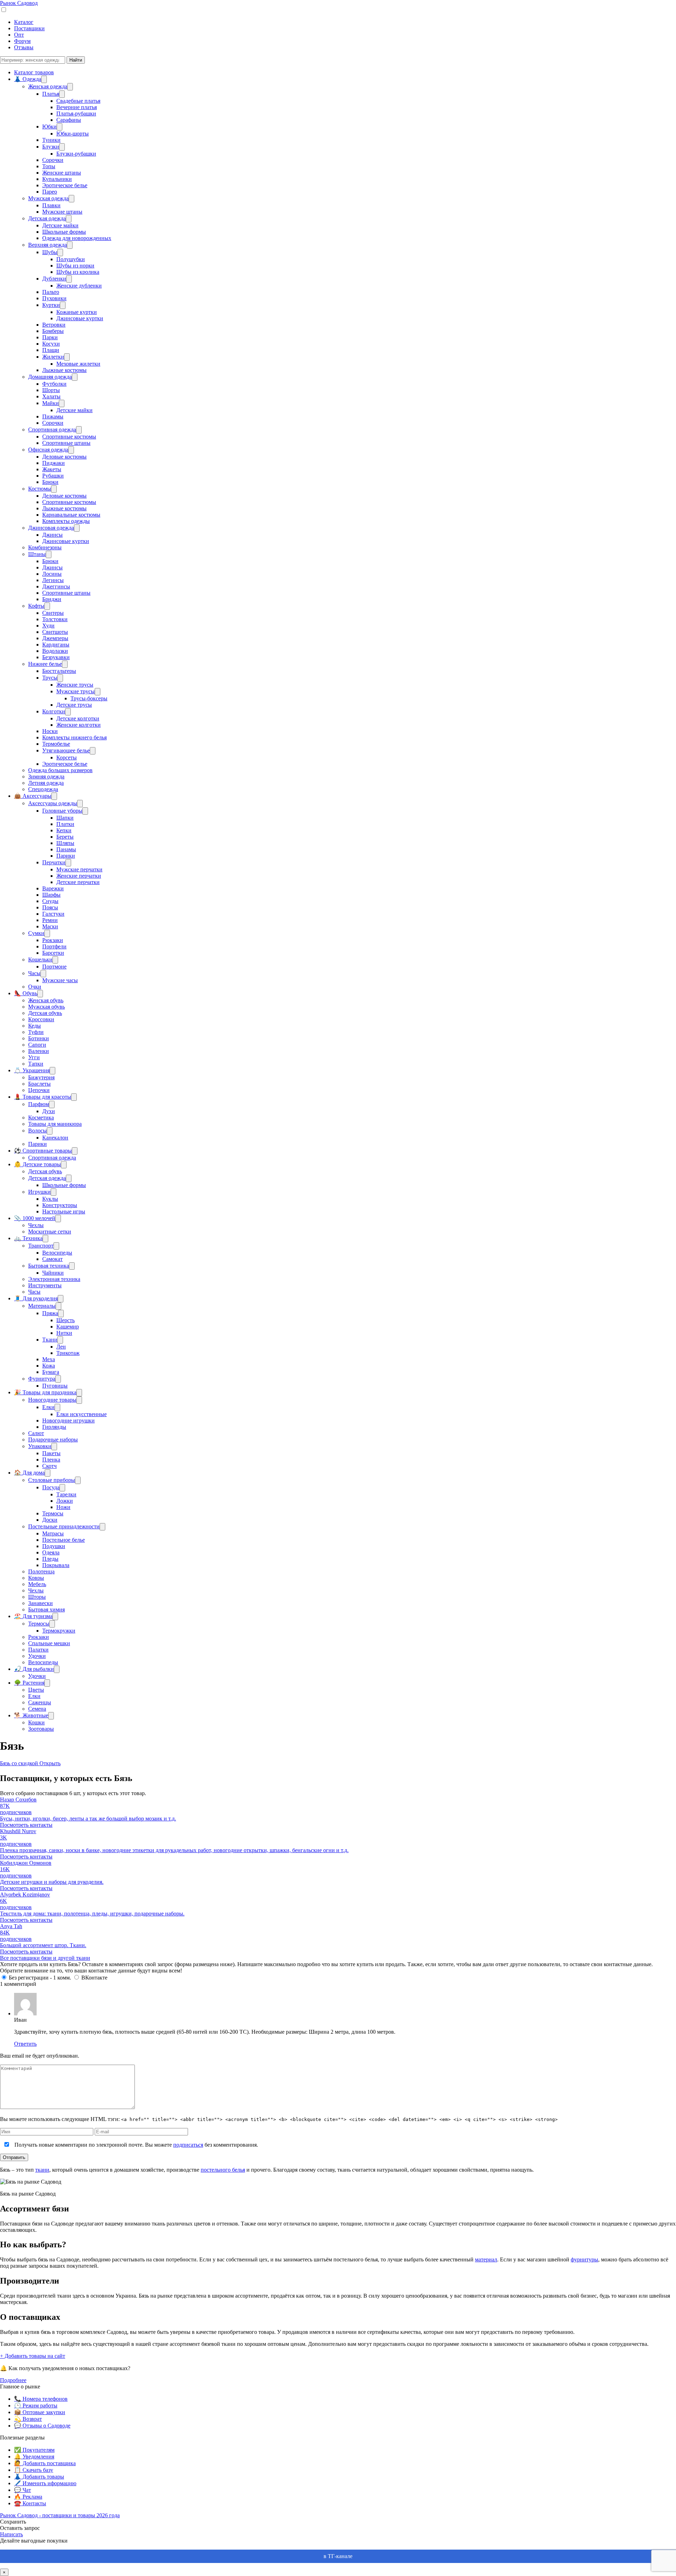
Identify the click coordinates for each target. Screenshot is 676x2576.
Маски (50, 926)
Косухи (51, 344)
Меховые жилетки (78, 364)
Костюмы (40, 489)
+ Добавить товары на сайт (33, 2356)
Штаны (37, 554)
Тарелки (66, 1494)
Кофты (36, 606)
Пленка (51, 1460)
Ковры (36, 1578)
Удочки (37, 1656)
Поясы (50, 907)
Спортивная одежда (52, 430)
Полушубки (71, 259)
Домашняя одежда (50, 377)
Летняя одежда (46, 783)
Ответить (25, 2044)
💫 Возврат (28, 2419)
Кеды (35, 1026)
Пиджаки (54, 463)
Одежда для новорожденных (77, 238)
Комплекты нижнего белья (74, 737)
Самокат (52, 1259)
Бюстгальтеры (59, 671)
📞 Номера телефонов (41, 2399)
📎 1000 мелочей (35, 1218)
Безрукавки (56, 657)
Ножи (63, 1507)
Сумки (36, 933)
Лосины (52, 574)
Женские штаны (62, 173)
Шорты (51, 390)
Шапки (65, 818)
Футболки (54, 384)
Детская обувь (45, 1013)
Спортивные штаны (66, 443)
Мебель (37, 1584)
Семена (37, 1709)
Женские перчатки (79, 876)
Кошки (36, 1722)
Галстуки (53, 914)
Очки (35, 987)
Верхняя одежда (48, 245)
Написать (11, 2534)
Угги (34, 1057)
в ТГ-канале (338, 2556)
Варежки (53, 888)
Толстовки (55, 619)
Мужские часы (60, 980)
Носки (50, 731)
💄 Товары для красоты (43, 1097)
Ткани (50, 1340)
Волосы (37, 1131)
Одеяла (51, 1552)
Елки (48, 1407)
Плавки (51, 205)
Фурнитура (42, 1379)
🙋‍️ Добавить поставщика (45, 2463)
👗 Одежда (28, 79)
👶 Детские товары (37, 1164)
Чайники (53, 1273)
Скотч (49, 1466)
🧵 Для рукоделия (36, 1298)
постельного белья (223, 2170)
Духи (49, 1111)
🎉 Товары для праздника (45, 1392)
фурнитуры (584, 2259)
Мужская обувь (46, 1007)
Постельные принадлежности (64, 1526)
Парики (66, 856)
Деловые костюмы (64, 457)
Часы (34, 973)
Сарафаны (69, 120)
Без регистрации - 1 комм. (40, 1978)
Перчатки (54, 862)
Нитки (64, 1333)
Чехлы (36, 1225)
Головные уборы (62, 811)
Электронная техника (54, 1279)
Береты (65, 837)
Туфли (36, 1032)
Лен (61, 1347)
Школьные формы (64, 232)
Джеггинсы (56, 586)
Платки (65, 824)
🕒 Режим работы (36, 2405)
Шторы (37, 1597)
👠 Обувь (26, 993)
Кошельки (40, 959)
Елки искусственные (82, 1414)
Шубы (50, 252)
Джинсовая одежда (51, 528)
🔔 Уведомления (34, 2457)
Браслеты (39, 1084)
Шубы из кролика (78, 272)
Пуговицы (55, 1386)
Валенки (39, 1051)
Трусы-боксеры (89, 698)
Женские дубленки (79, 286)
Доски (50, 1520)
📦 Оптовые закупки (40, 2412)
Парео (50, 192)
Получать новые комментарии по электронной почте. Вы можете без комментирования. (136, 2145)
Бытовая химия (46, 1609)
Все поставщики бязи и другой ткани (45, 1958)
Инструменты (45, 1285)
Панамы (66, 849)
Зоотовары (41, 1729)
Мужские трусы (76, 691)
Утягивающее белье (66, 750)
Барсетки (53, 953)
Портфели (54, 946)
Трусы (50, 678)
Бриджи (52, 599)
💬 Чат (23, 2490)
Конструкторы (60, 1205)
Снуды (50, 901)
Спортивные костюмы (69, 437)
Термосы (53, 1513)
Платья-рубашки (76, 113)
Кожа (49, 1366)
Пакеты (51, 1453)
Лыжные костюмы (64, 370)
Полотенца (41, 1571)
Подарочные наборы (53, 1439)
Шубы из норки (75, 266)
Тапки (36, 1064)
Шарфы (51, 895)
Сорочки (53, 160)
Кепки (64, 830)
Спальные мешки (49, 1643)
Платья (51, 94)
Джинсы (52, 535)
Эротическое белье (65, 185)
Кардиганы (56, 645)
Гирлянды (54, 1427)
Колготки (54, 711)
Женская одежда (48, 86)
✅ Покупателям (34, 2450)
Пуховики (54, 298)
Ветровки (54, 325)
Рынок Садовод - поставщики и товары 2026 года (60, 2515)
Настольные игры (64, 1211)
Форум (22, 41)
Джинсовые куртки (80, 318)
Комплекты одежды (66, 521)
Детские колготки (78, 718)
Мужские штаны (62, 212)
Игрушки (39, 1192)
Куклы (50, 1199)
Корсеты (67, 757)
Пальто (51, 292)
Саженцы (40, 1702)
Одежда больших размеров (60, 770)
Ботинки (39, 1038)
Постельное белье (64, 1540)
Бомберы (53, 331)
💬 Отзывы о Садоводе (42, 2426)
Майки (51, 403)
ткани (42, 2170)
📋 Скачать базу (34, 2470)
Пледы (50, 1559)
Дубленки (54, 279)
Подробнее (13, 2380)
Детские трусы (74, 705)
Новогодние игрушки (68, 1420)
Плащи (51, 350)
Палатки (38, 1650)
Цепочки (39, 1090)
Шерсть (65, 1320)
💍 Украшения (32, 1070)
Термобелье (56, 744)
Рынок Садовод (19, 3)
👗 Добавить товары (39, 2477)
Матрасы (53, 1533)
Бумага (51, 1372)
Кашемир (68, 1327)
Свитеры (53, 613)
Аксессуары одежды (53, 803)
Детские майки (60, 225)
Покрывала (56, 1565)
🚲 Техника (28, 1238)
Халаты (51, 396)
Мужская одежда (48, 198)
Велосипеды (57, 1253)
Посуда (51, 1487)
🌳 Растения (29, 1683)
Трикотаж (68, 1353)
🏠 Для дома (29, 1473)
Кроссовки (41, 1019)
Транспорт (41, 1246)
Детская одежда (47, 218)
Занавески (40, 1603)
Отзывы (24, 47)
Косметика (41, 1117)
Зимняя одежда (46, 776)
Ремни (50, 920)
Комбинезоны (45, 547)
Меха (49, 1359)
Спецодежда (43, 789)
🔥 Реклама (28, 2497)
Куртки (51, 305)
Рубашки (53, 476)
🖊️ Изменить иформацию (45, 2483)
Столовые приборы (52, 1480)
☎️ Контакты (30, 2503)
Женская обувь (46, 1000)
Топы (49, 166)
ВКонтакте (94, 1978)
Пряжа (50, 1313)
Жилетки (53, 357)
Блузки (51, 147)
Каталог (24, 22)
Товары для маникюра (55, 1124)
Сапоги (37, 1045)
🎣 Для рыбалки (34, 1669)
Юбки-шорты (73, 134)
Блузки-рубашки (76, 154)
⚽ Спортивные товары (43, 1151)
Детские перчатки (78, 882)
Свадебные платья (78, 101)
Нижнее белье (45, 664)
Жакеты (52, 469)
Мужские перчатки (79, 869)
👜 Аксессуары (33, 796)
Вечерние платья (77, 107)
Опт (19, 35)
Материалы (42, 1306)
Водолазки (55, 651)
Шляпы (65, 843)
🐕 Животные (31, 1715)
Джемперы (55, 638)
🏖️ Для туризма (33, 1616)
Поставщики (29, 28)
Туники (51, 140)
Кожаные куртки (77, 312)
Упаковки (40, 1446)
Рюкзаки (53, 940)
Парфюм (39, 1104)
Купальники (57, 179)
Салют (36, 1433)
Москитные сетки (50, 1232)
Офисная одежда (48, 450)
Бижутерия (41, 1077)
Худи (48, 626)
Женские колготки (79, 725)
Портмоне (54, 967)
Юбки (49, 127)
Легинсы (53, 580)
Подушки (54, 1546)
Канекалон (55, 1138)
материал (486, 2259)
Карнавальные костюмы (71, 515)
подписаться (188, 2145)
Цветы (36, 1690)
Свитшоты (55, 632)
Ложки (65, 1501)
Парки (50, 337)
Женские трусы (75, 685)
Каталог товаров (34, 72)
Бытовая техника (49, 1266)
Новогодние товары (52, 1400)
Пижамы (53, 416)
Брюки (50, 482)
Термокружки (59, 1631)
